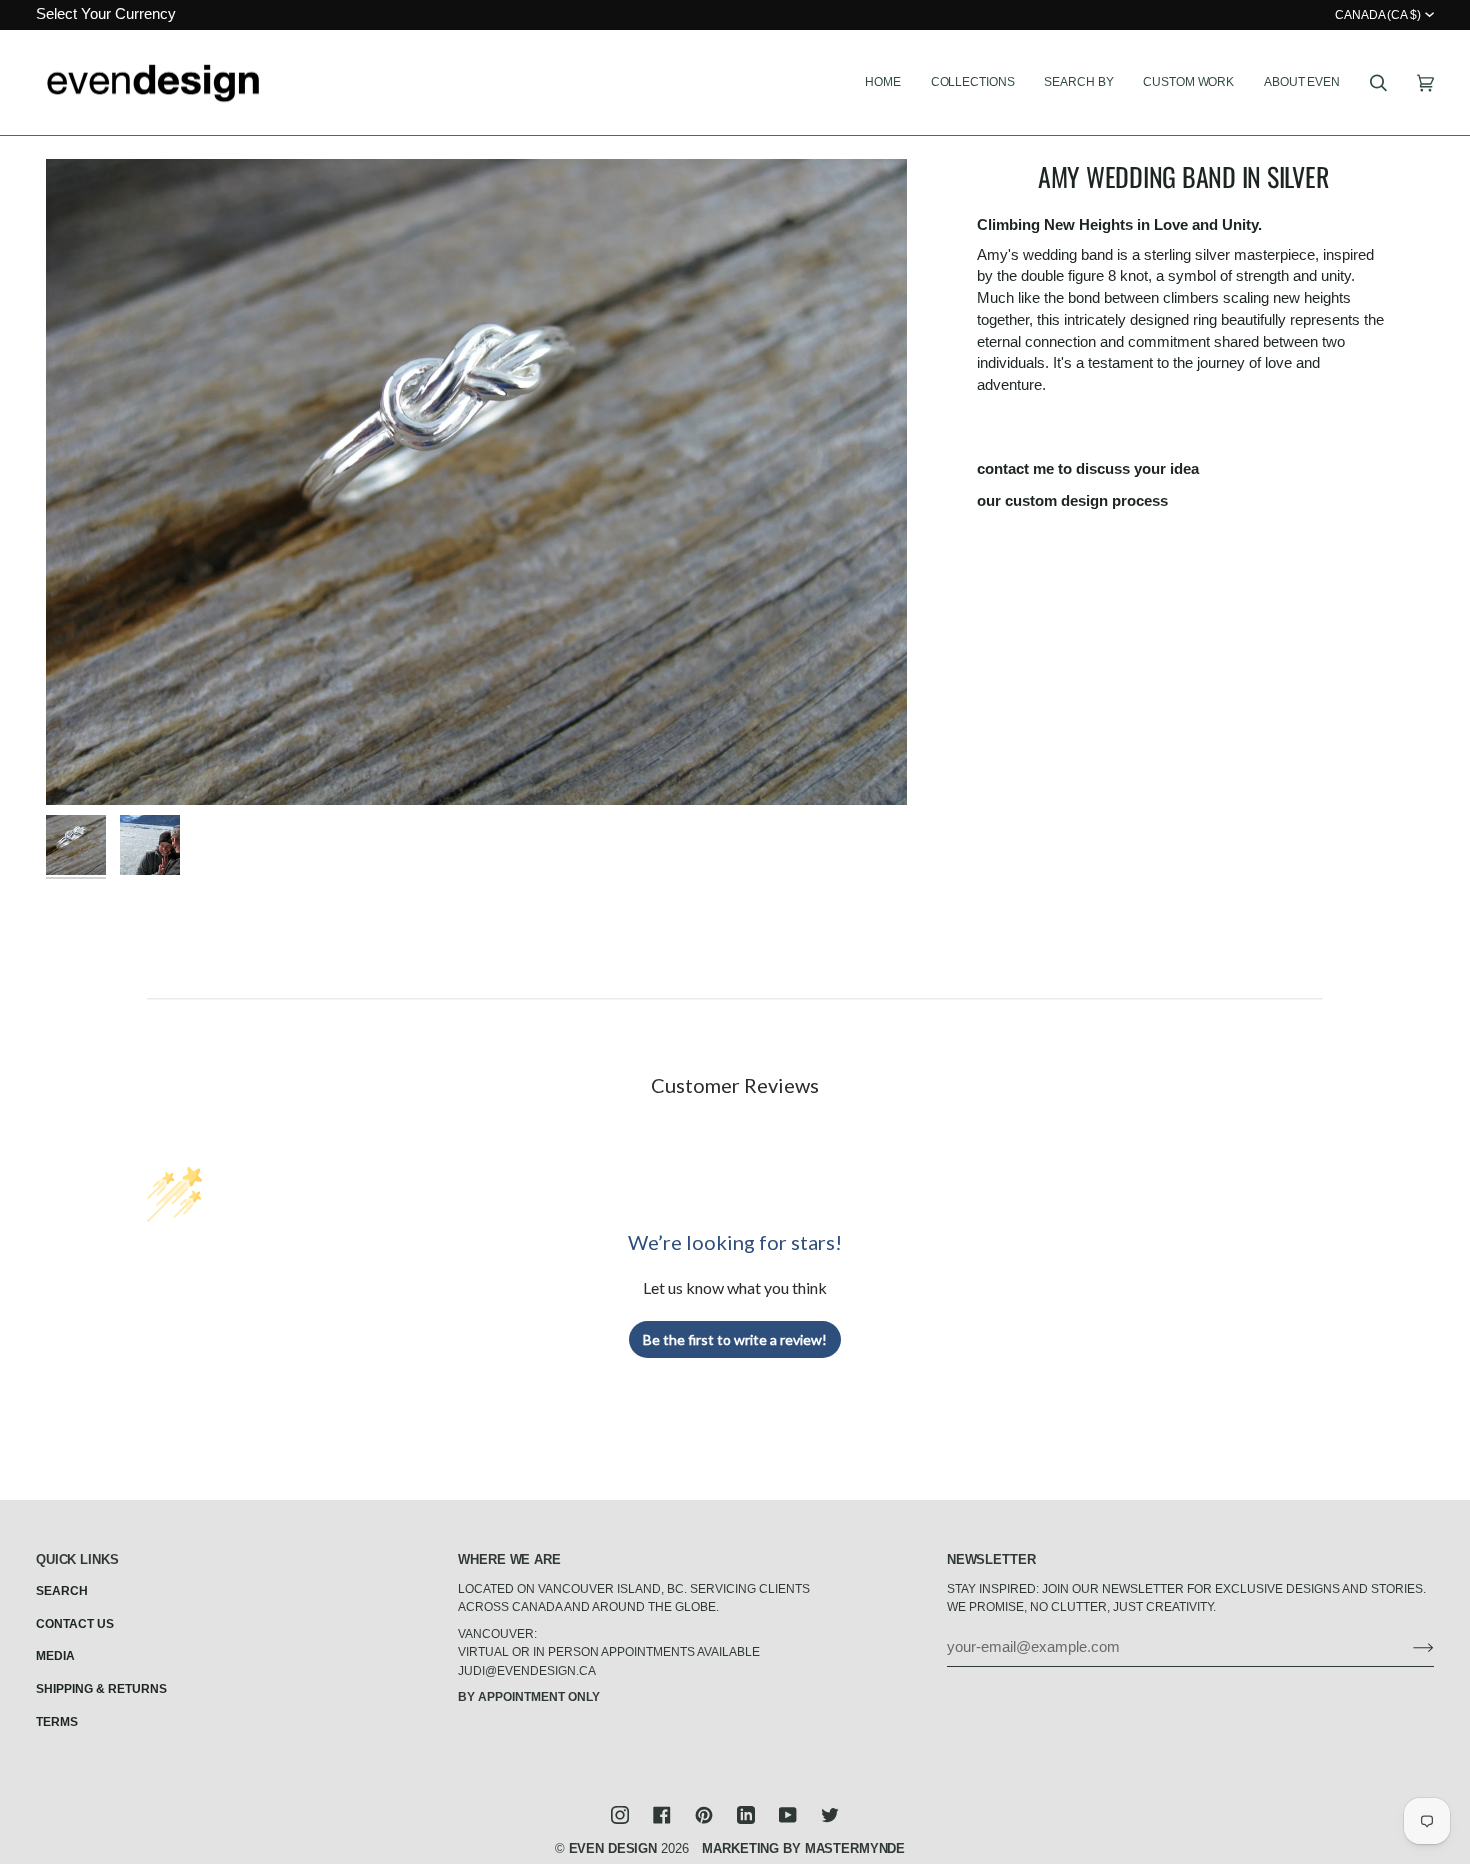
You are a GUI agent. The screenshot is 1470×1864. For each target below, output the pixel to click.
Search (62, 1591)
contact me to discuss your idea (1088, 469)
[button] (973, 83)
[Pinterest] (704, 1815)
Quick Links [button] (77, 1559)
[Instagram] (620, 1815)
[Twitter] (830, 1815)
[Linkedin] (746, 1815)
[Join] (1407, 1647)
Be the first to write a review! (735, 1339)
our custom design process (1072, 501)
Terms (57, 1722)
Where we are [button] (509, 1559)
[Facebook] (662, 1815)
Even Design (613, 1848)
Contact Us (75, 1624)
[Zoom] (476, 482)
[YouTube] (788, 1815)
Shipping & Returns (101, 1689)
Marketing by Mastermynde (803, 1848)
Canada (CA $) (1378, 15)
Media (55, 1656)
